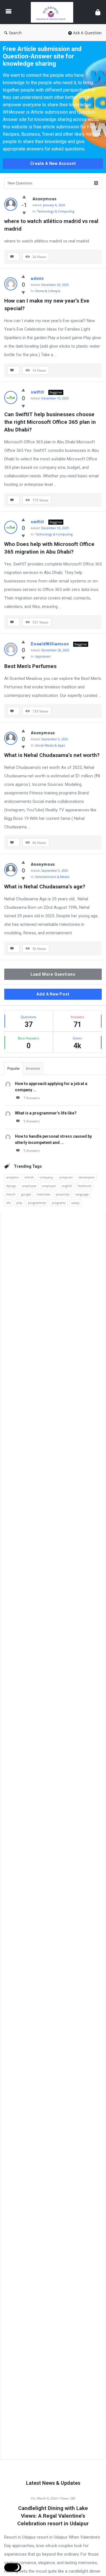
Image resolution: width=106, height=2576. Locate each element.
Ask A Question (87, 33)
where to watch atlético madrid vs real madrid (52, 225)
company (46, 1177)
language (82, 1194)
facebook (85, 1186)
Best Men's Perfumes (30, 666)
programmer (37, 1203)
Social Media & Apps (50, 745)
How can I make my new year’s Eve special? (47, 305)
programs (59, 1203)
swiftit (37, 392)
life (8, 1203)
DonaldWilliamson (50, 644)
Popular (14, 1068)
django (11, 1186)
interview (44, 1194)
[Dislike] (24, 213)
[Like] (24, 197)
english (67, 1186)
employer (49, 1186)
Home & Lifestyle (48, 291)
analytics (13, 1177)
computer (66, 1177)
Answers (33, 1068)
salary (75, 1203)
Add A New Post (53, 994)
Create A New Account (53, 163)
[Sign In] (98, 12)
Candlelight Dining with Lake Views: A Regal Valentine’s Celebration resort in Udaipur (53, 2516)
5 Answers (32, 1121)
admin (37, 278)
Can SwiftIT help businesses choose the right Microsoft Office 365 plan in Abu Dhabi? (51, 422)
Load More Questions (53, 974)
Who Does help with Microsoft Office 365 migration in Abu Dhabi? (50, 548)
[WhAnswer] (53, 12)
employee (29, 1186)
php (19, 1203)
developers (87, 1177)
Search (15, 33)
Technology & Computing (56, 211)
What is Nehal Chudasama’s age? (45, 887)
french (11, 1194)
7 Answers (32, 1098)
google (26, 1194)
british (29, 1177)
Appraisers (43, 656)
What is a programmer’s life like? (46, 1113)
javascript (63, 1194)
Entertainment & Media (52, 877)
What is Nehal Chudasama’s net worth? (52, 755)
